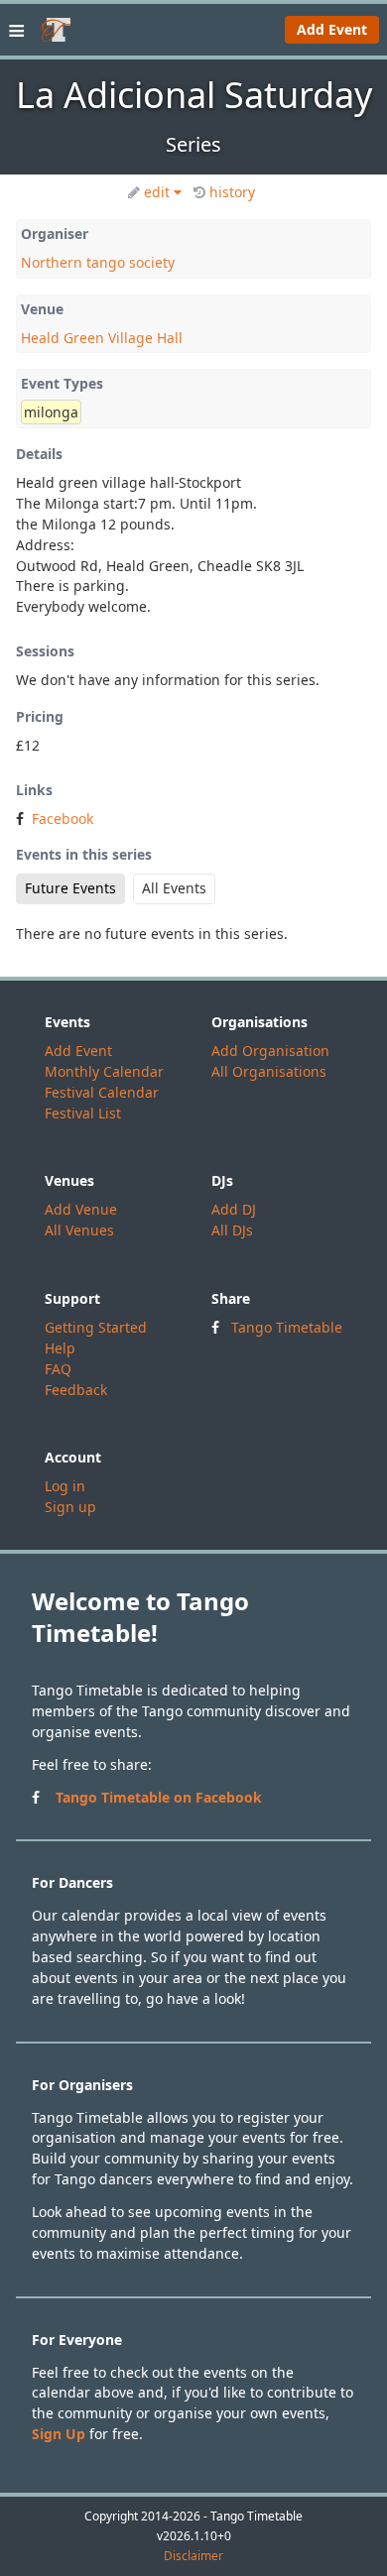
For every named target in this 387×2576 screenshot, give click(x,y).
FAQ (58, 1369)
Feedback (76, 1390)
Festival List (83, 1113)
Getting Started (96, 1327)
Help (60, 1348)
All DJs (232, 1230)
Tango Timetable (287, 1327)
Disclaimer (193, 2556)
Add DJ (234, 1209)
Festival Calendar (102, 1092)
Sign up (70, 1507)
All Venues (79, 1230)
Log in (65, 1486)
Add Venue (81, 1209)
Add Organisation (270, 1051)
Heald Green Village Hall (102, 338)
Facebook (63, 819)
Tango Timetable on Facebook (159, 1797)
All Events (174, 888)
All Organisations (269, 1071)
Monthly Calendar (104, 1071)
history (232, 192)
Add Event (332, 29)
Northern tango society (98, 262)
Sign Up (59, 2434)
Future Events (70, 888)
